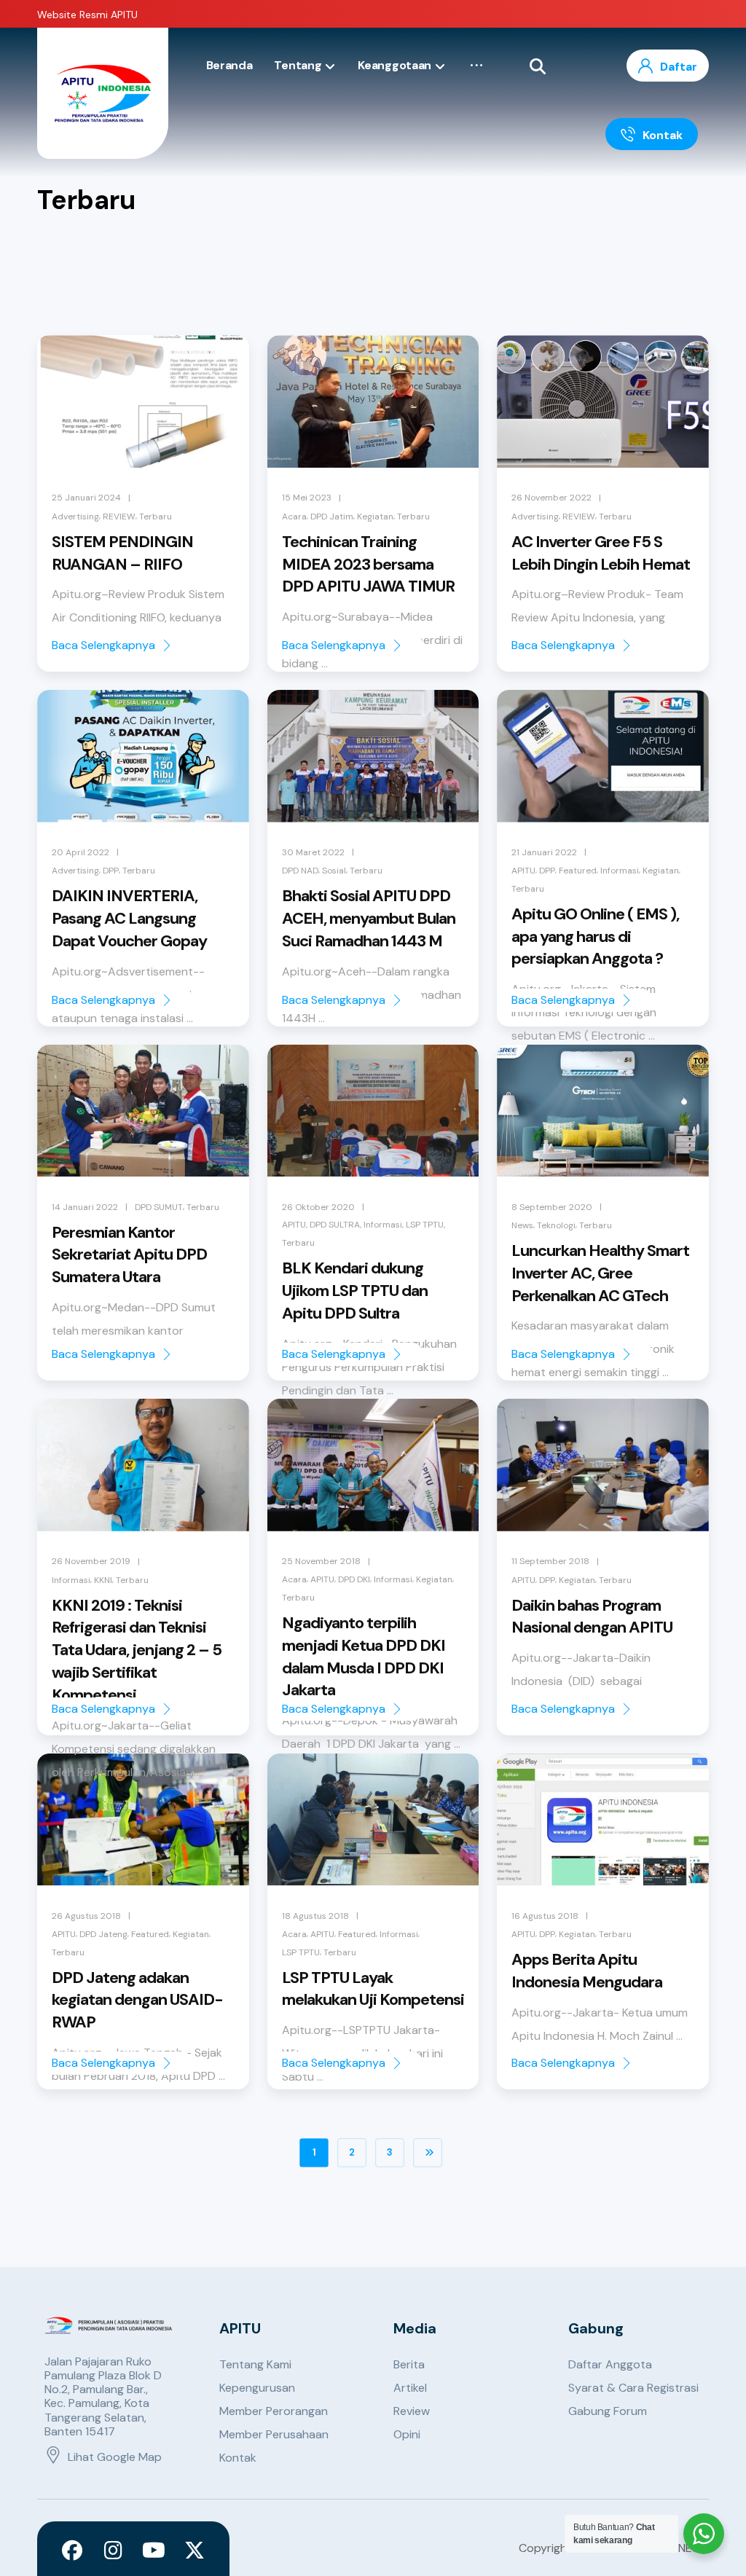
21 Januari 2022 (544, 852)
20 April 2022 (81, 852)
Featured (578, 871)
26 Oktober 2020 (318, 1207)
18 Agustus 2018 (315, 1916)
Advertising (75, 517)
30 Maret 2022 (313, 852)
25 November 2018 (321, 1561)
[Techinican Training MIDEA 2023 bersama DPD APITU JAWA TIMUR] (373, 401)
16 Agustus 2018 (545, 1916)
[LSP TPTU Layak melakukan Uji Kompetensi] (373, 1820)
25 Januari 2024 (86, 498)
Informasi (620, 871)
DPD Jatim (332, 517)
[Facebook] (72, 2551)
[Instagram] (113, 2551)
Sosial (334, 871)
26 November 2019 (91, 1561)
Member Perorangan (274, 2411)
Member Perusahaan (274, 2434)
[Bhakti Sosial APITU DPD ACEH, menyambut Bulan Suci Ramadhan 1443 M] (373, 756)
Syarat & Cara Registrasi (633, 2388)
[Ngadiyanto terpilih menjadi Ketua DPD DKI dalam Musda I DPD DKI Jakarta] (373, 1465)
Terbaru (156, 517)
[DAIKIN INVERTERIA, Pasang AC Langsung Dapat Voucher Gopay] (143, 756)
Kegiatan (375, 517)
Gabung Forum (608, 2411)
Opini (407, 2434)
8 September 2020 (552, 1207)
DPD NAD (300, 871)
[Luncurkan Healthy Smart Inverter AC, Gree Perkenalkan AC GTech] (603, 1111)
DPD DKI (354, 1579)
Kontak (238, 2458)
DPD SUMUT (159, 1207)
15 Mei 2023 (307, 498)
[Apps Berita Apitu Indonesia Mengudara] (603, 1820)
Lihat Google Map (115, 2457)
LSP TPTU (425, 1225)
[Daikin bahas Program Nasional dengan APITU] (603, 1465)
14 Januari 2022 (85, 1207)
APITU (523, 871)
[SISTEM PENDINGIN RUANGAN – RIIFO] (143, 401)
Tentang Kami (255, 2364)
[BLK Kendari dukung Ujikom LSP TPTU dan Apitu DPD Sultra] (373, 1111)
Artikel (410, 2388)
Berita (409, 2364)
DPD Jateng (103, 1934)
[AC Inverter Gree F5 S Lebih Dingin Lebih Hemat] (603, 401)
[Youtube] (154, 2551)
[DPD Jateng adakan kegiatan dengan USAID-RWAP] (143, 1820)
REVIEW (119, 517)
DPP (111, 871)
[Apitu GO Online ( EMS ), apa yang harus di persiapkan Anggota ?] (603, 756)
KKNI (103, 1580)
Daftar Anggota (610, 2364)
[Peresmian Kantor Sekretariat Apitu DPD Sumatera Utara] (143, 1111)
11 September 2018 (550, 1561)
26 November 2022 (551, 498)
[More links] (476, 66)
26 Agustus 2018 (86, 1916)
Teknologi (556, 1225)
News (522, 1225)
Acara (294, 517)
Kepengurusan (257, 2388)
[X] (195, 2551)
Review (412, 2411)
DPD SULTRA (335, 1225)
